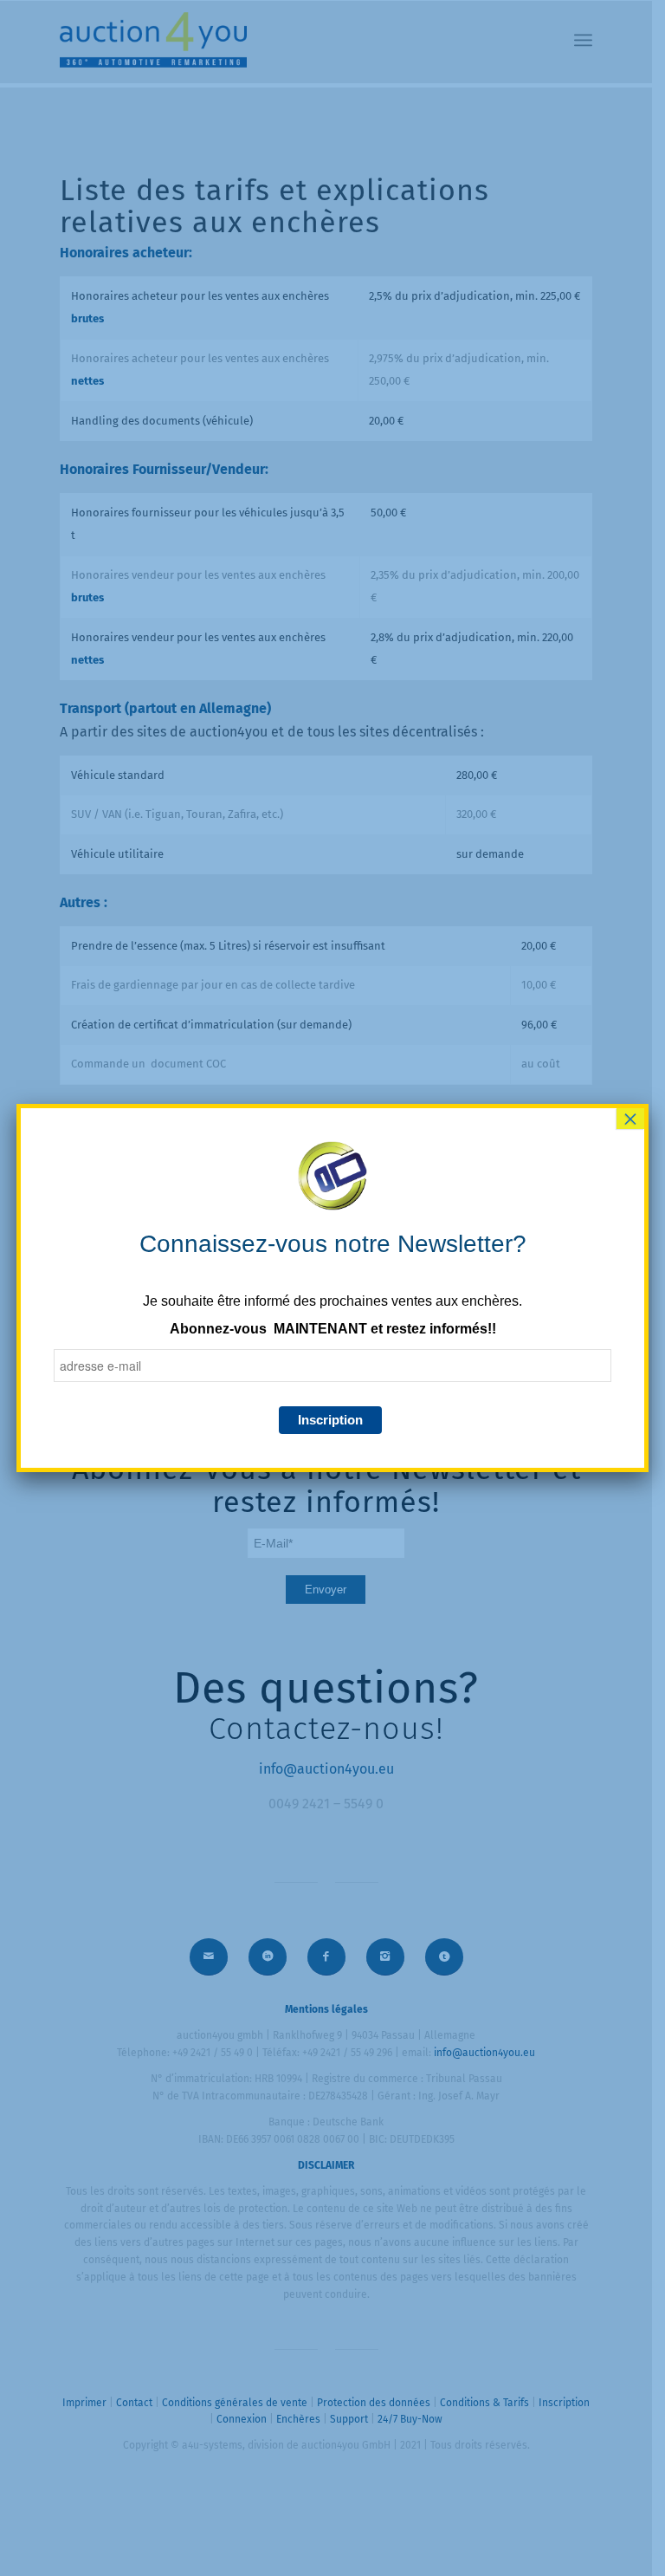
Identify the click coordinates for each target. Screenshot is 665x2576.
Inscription (330, 1420)
